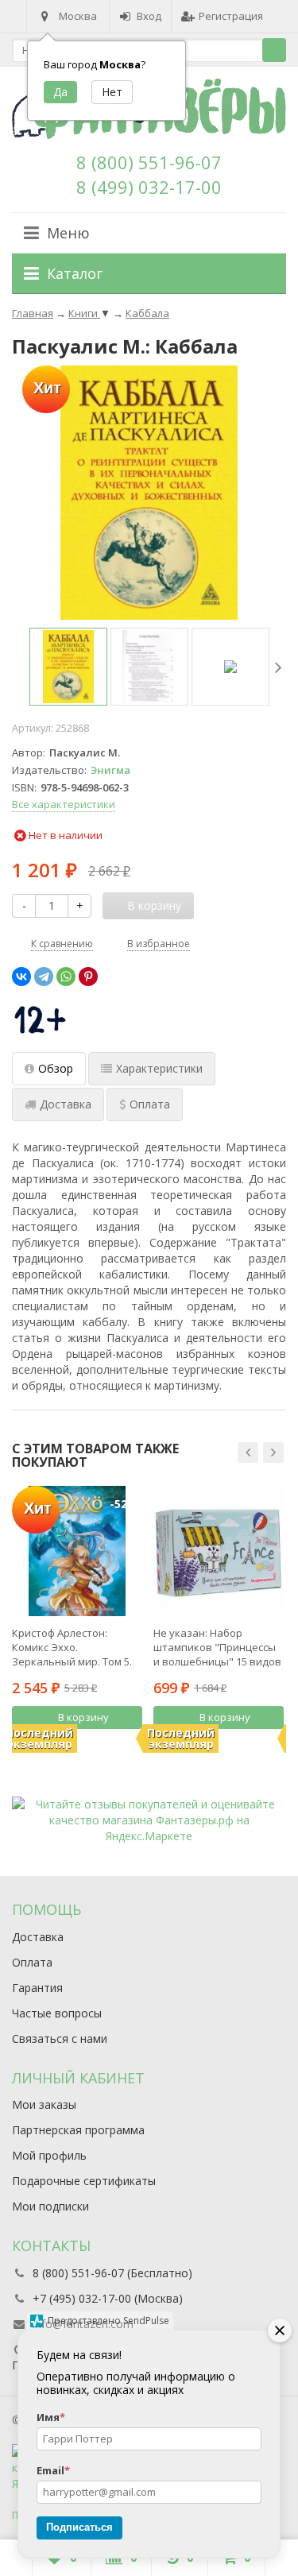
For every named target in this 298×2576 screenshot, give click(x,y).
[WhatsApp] (66, 977)
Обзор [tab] (56, 1068)
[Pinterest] (88, 977)
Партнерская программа (78, 2130)
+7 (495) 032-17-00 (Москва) (108, 2298)
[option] (68, 667)
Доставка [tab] (66, 1104)
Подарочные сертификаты (84, 2181)
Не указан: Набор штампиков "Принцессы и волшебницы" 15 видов (217, 1647)
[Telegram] (44, 977)
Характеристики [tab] (159, 1068)
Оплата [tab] (150, 1104)
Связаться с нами (60, 2038)
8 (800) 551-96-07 (149, 162)
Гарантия (37, 1988)
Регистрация (231, 16)
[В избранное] (133, 1744)
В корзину (83, 1717)
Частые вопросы (57, 2013)
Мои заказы (44, 2104)
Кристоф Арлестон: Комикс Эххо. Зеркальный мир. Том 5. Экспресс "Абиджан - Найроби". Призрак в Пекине (72, 1647)
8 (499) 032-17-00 (149, 187)
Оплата (32, 1962)
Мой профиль (49, 2155)
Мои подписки (50, 2206)
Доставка (38, 1937)
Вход (149, 16)
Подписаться (79, 2527)
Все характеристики (64, 804)
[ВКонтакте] (21, 977)
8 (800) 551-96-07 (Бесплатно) (112, 2273)
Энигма (110, 770)
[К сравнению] (109, 1744)
